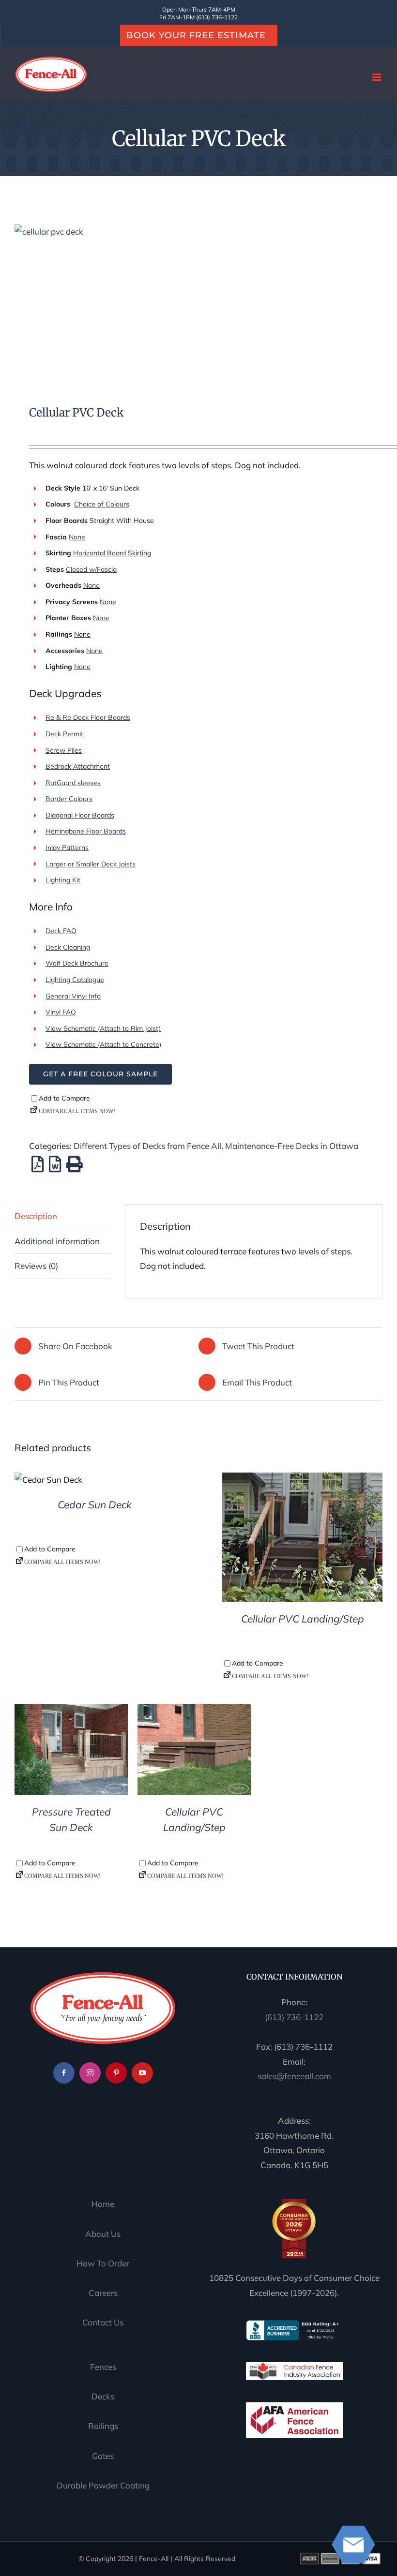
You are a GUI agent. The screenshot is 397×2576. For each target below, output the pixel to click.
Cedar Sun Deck (95, 1504)
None (92, 585)
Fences (103, 2367)
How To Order (103, 2263)
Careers (103, 2293)
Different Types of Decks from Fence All (147, 1146)
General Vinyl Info (73, 996)
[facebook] (64, 2073)
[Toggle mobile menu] (377, 77)
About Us (103, 2234)
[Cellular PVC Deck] (198, 302)
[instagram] (90, 2073)
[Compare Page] (213, 1113)
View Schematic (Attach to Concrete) (103, 1044)
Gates (103, 2456)
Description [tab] (36, 1216)
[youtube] (142, 2073)
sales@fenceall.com (294, 2076)
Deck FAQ (61, 931)
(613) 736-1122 (294, 2017)
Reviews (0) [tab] (36, 1266)
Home (103, 2204)
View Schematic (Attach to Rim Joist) (103, 1028)
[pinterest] (116, 2073)
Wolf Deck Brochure (77, 963)
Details (49, 1482)
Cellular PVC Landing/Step (303, 1619)
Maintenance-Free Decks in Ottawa (292, 1146)
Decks (103, 2396)
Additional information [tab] (57, 1241)
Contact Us (103, 2322)
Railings (103, 2426)
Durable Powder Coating (103, 2485)
